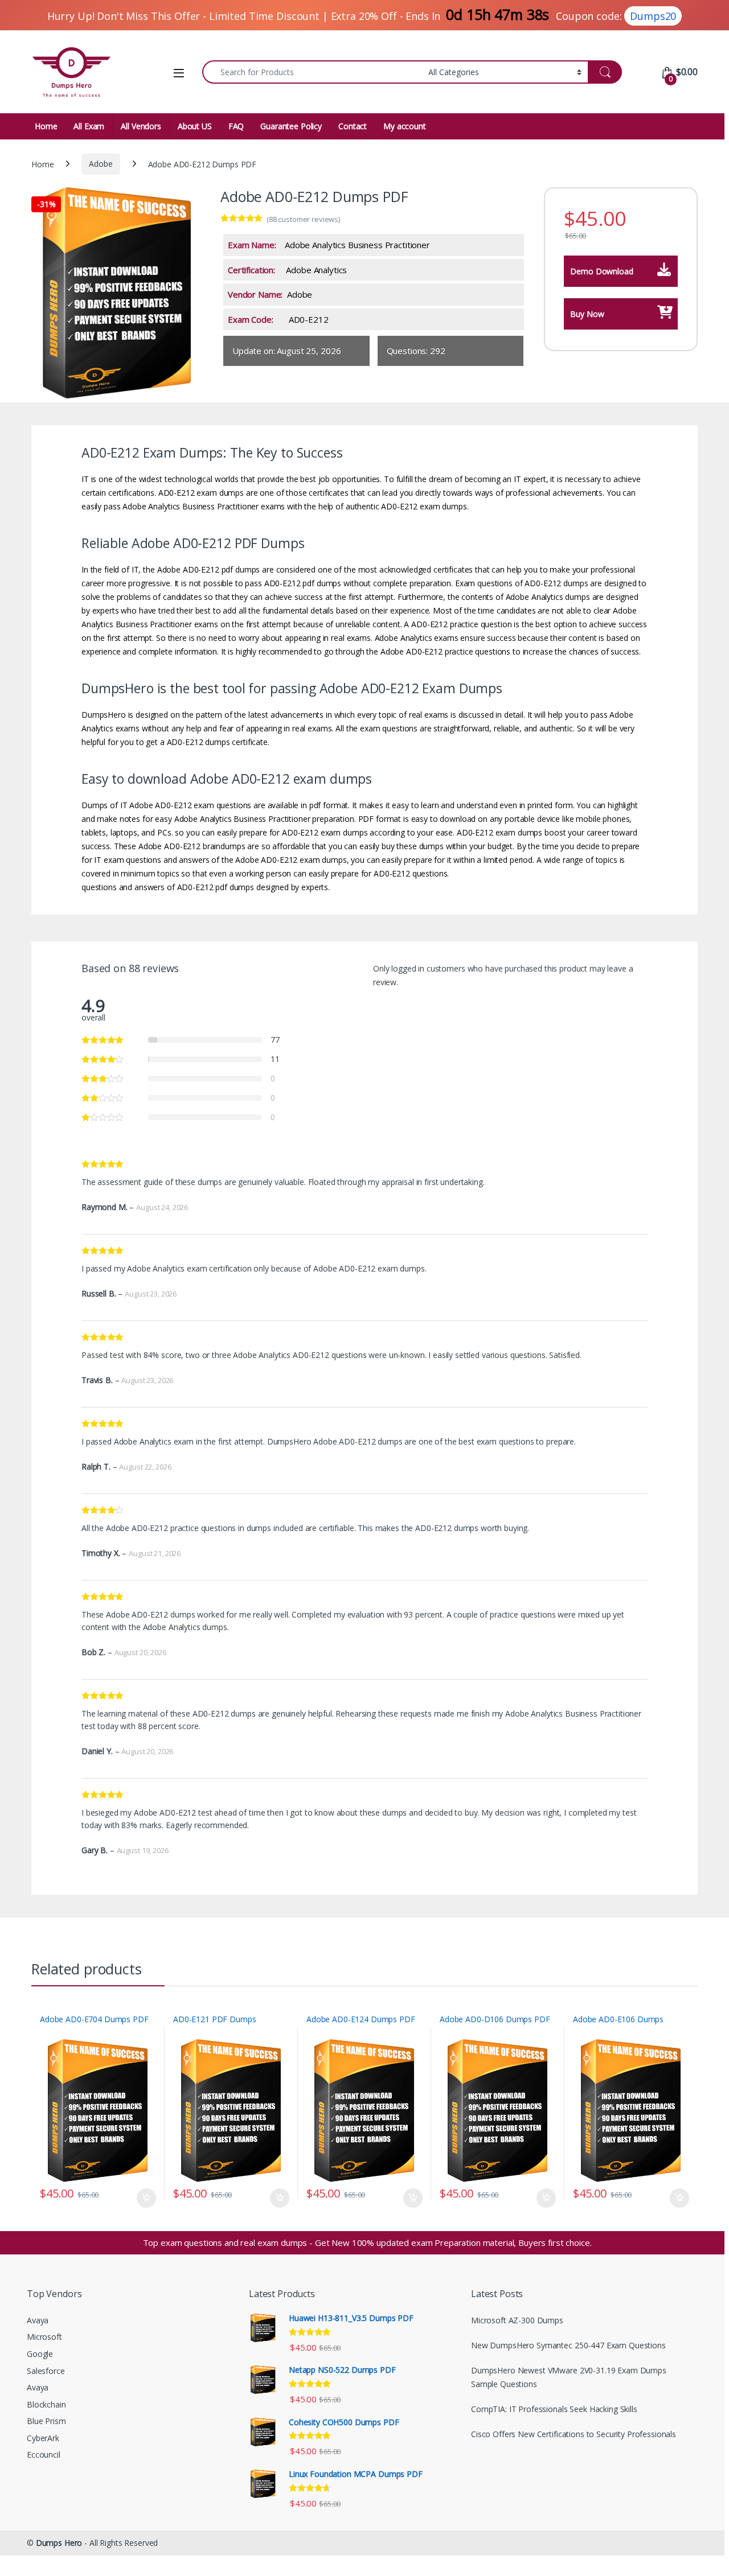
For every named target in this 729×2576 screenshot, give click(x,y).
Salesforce (46, 2371)
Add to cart (146, 2198)
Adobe (101, 164)
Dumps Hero (59, 2543)
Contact (353, 126)
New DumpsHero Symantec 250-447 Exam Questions (568, 2345)
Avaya (38, 2320)
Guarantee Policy (291, 126)
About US (195, 126)
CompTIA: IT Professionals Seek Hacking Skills (554, 2409)
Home (46, 126)
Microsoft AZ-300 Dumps (517, 2320)
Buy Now (587, 314)
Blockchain (46, 2404)
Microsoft (44, 2337)
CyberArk (43, 2438)
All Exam (89, 126)
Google (40, 2354)
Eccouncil (44, 2454)
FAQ (236, 126)
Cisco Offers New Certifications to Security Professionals (574, 2434)
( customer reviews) (303, 219)
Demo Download (601, 271)
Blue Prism (46, 2421)
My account (405, 126)
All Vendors (141, 126)
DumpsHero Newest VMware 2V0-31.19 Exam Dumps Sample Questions (569, 2377)
